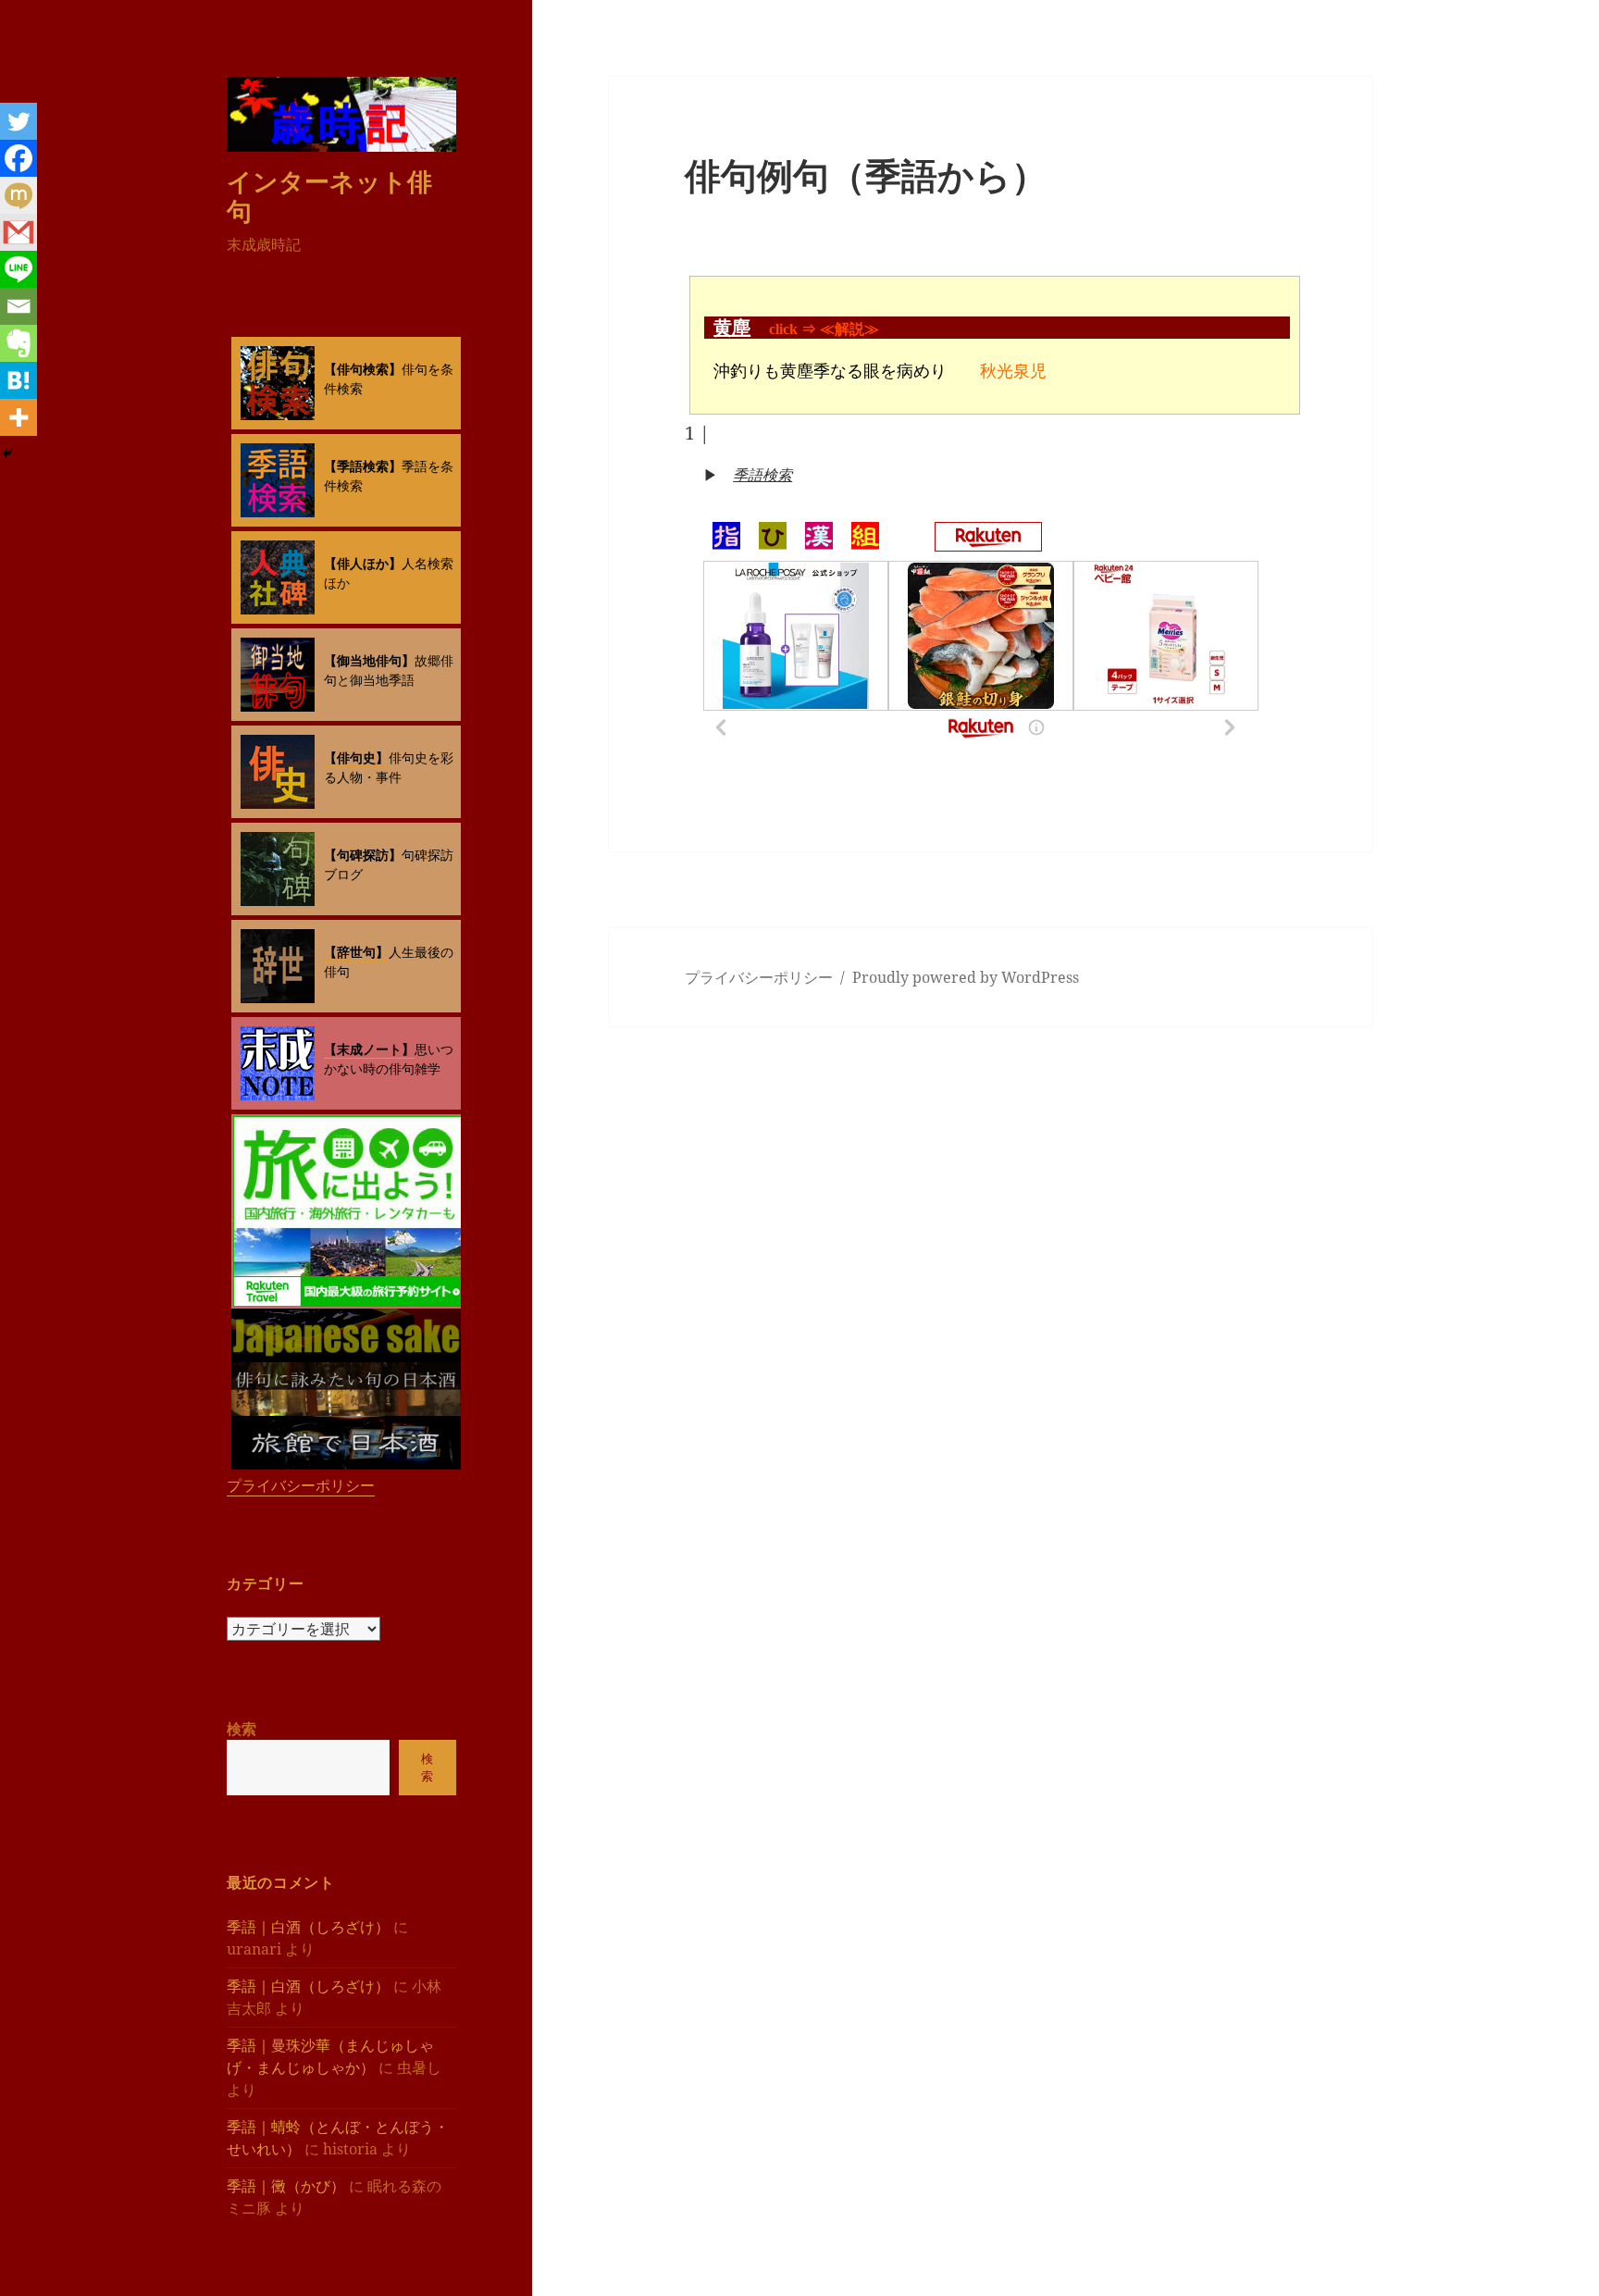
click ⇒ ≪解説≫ (824, 329)
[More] (19, 417)
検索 (242, 1729)
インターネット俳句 (329, 196)
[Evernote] (19, 343)
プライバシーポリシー (301, 1485)
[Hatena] (19, 380)
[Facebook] (19, 158)
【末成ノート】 (369, 1049)
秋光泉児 (1013, 371)
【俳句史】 (356, 757)
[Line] (19, 269)
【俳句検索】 (363, 369)
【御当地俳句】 (369, 660)
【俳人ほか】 (363, 563)
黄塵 (732, 328)
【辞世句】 (356, 952)
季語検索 (762, 475)
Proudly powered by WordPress (966, 977)
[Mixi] (19, 195)
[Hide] (7, 453)
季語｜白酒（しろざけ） (308, 1927)
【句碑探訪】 (363, 855)
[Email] (19, 306)
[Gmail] (19, 232)
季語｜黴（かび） (286, 2186)
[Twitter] (19, 121)
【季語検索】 (363, 466)
